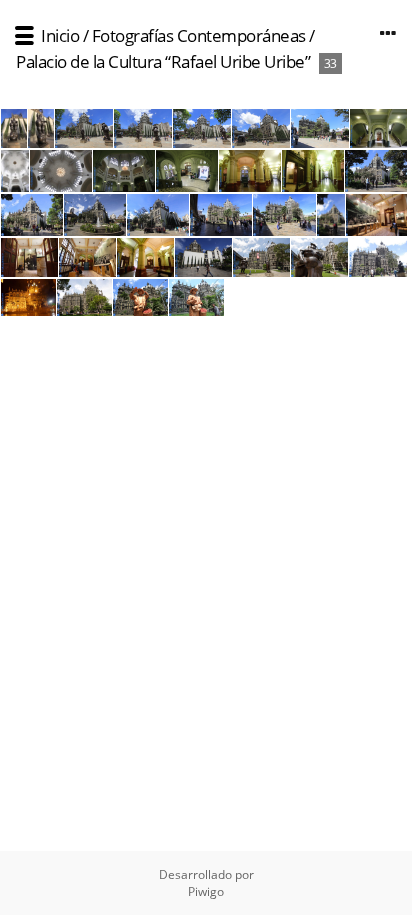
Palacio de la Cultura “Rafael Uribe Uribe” (163, 61)
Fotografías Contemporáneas (199, 35)
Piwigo (206, 891)
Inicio (60, 35)
